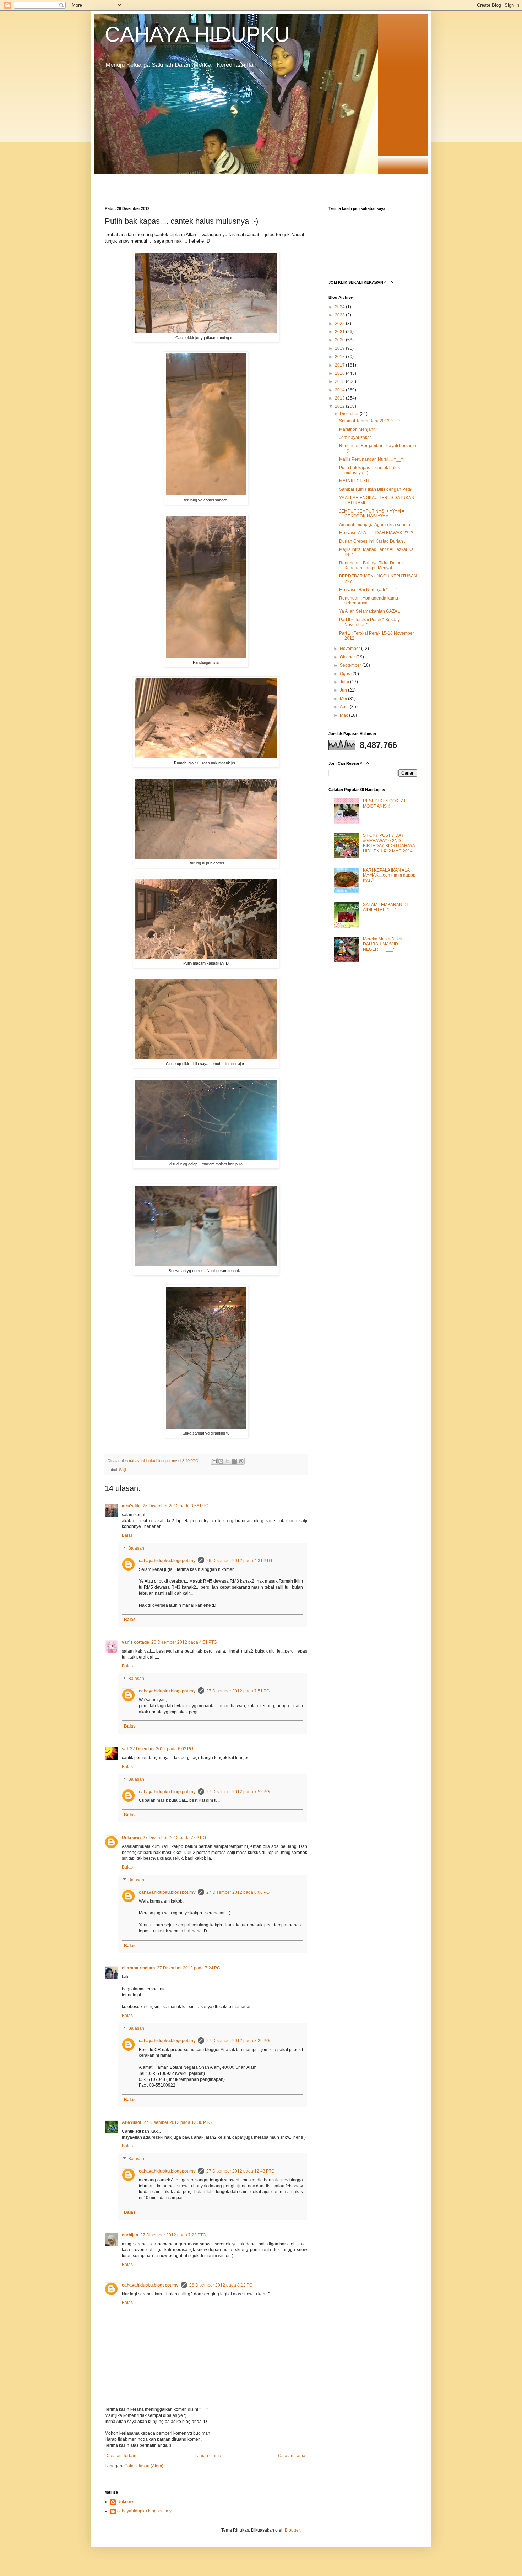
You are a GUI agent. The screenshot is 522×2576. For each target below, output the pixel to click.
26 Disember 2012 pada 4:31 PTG (239, 1561)
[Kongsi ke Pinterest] (241, 1461)
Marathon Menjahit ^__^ (362, 429)
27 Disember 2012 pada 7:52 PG (238, 1792)
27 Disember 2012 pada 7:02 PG (174, 1838)
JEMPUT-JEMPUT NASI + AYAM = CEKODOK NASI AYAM (372, 514)
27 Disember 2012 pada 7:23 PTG (173, 2235)
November (350, 649)
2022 (340, 324)
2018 (340, 357)
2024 (340, 307)
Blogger (292, 2530)
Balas (127, 1535)
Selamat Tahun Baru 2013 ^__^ (369, 421)
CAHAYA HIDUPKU (197, 34)
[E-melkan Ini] (214, 1461)
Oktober (348, 657)
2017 (340, 365)
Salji (122, 1470)
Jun (344, 690)
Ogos (346, 674)
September (351, 665)
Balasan (136, 1548)
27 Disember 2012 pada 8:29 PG (238, 2041)
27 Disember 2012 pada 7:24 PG (189, 1968)
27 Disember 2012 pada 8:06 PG (238, 1892)
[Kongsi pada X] (228, 1461)
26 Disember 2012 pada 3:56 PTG (176, 1506)
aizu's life (131, 1506)
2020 (340, 340)
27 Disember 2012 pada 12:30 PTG (178, 2122)
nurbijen (130, 2235)
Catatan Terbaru (122, 2456)
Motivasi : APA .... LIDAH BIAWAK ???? (376, 533)
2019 (340, 348)
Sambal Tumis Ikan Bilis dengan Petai (376, 489)
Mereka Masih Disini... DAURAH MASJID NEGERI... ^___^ (384, 944)
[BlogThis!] (221, 1461)
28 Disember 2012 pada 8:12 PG (221, 2285)
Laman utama (208, 2456)
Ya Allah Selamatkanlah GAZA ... (370, 611)
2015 (340, 381)
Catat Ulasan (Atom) (144, 2466)
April (345, 707)
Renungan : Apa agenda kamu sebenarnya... (369, 601)
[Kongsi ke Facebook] (234, 1461)
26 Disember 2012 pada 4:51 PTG (184, 1642)
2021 (340, 332)
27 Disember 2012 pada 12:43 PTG (240, 2171)
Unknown (131, 1838)
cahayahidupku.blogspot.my (167, 1561)
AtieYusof (132, 2122)
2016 (340, 373)
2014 (340, 390)
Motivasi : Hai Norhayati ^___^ (368, 590)
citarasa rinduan (138, 1968)
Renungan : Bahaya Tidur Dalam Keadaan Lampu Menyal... (371, 565)
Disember (350, 414)
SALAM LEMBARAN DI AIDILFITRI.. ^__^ (385, 907)
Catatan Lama (292, 2456)
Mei (344, 699)
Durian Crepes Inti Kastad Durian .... (374, 541)
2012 (340, 406)
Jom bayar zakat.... (357, 438)
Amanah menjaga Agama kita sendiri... (376, 525)
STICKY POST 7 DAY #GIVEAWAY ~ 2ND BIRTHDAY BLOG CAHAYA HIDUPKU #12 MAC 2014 (389, 843)
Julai (345, 682)
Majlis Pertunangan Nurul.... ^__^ (371, 459)
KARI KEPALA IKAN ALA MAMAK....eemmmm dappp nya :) (389, 875)
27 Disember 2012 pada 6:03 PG (162, 1749)
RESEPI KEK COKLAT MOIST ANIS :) (384, 803)
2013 (340, 398)
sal (125, 1749)
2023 (340, 315)
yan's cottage (135, 1642)
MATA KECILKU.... (356, 481)
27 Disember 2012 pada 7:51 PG (238, 1691)
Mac (344, 715)
